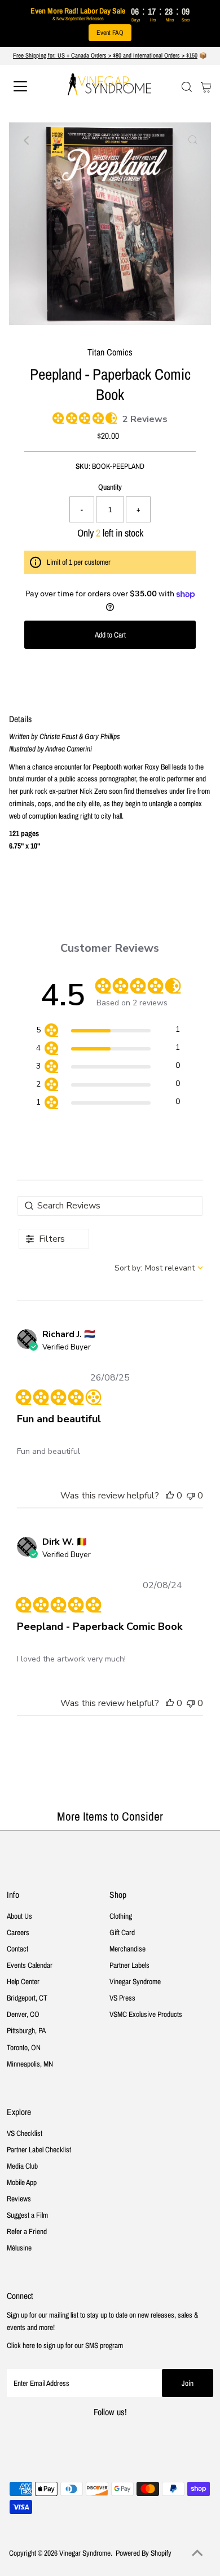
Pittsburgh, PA (26, 2030)
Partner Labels (129, 1965)
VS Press (122, 1998)
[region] (108, 1032)
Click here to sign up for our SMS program (65, 2345)
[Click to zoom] (193, 140)
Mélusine (19, 2248)
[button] (170, 1496)
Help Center (23, 1981)
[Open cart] (206, 86)
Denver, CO (23, 2014)
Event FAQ (110, 33)
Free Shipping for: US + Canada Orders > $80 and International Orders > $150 (105, 55)
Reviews (19, 2199)
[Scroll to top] (197, 2553)
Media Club (22, 2166)
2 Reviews (145, 419)
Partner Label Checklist (39, 2149)
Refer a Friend (27, 2231)
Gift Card (122, 1932)
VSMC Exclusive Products (146, 2014)
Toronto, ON (24, 2047)
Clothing (121, 1916)
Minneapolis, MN (30, 2064)
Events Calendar (30, 1965)
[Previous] (27, 140)
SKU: (83, 466)
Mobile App (22, 2182)
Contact (17, 1949)
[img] (56, 416)
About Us (19, 1916)
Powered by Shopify (144, 2553)
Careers (18, 1932)
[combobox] (159, 1268)
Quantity (110, 487)
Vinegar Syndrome (135, 1981)
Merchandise (127, 1949)
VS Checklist (25, 2133)
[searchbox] (110, 1206)
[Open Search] (187, 87)
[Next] (55, 140)
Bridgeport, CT (27, 1998)
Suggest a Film (27, 2215)
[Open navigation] (30, 86)
